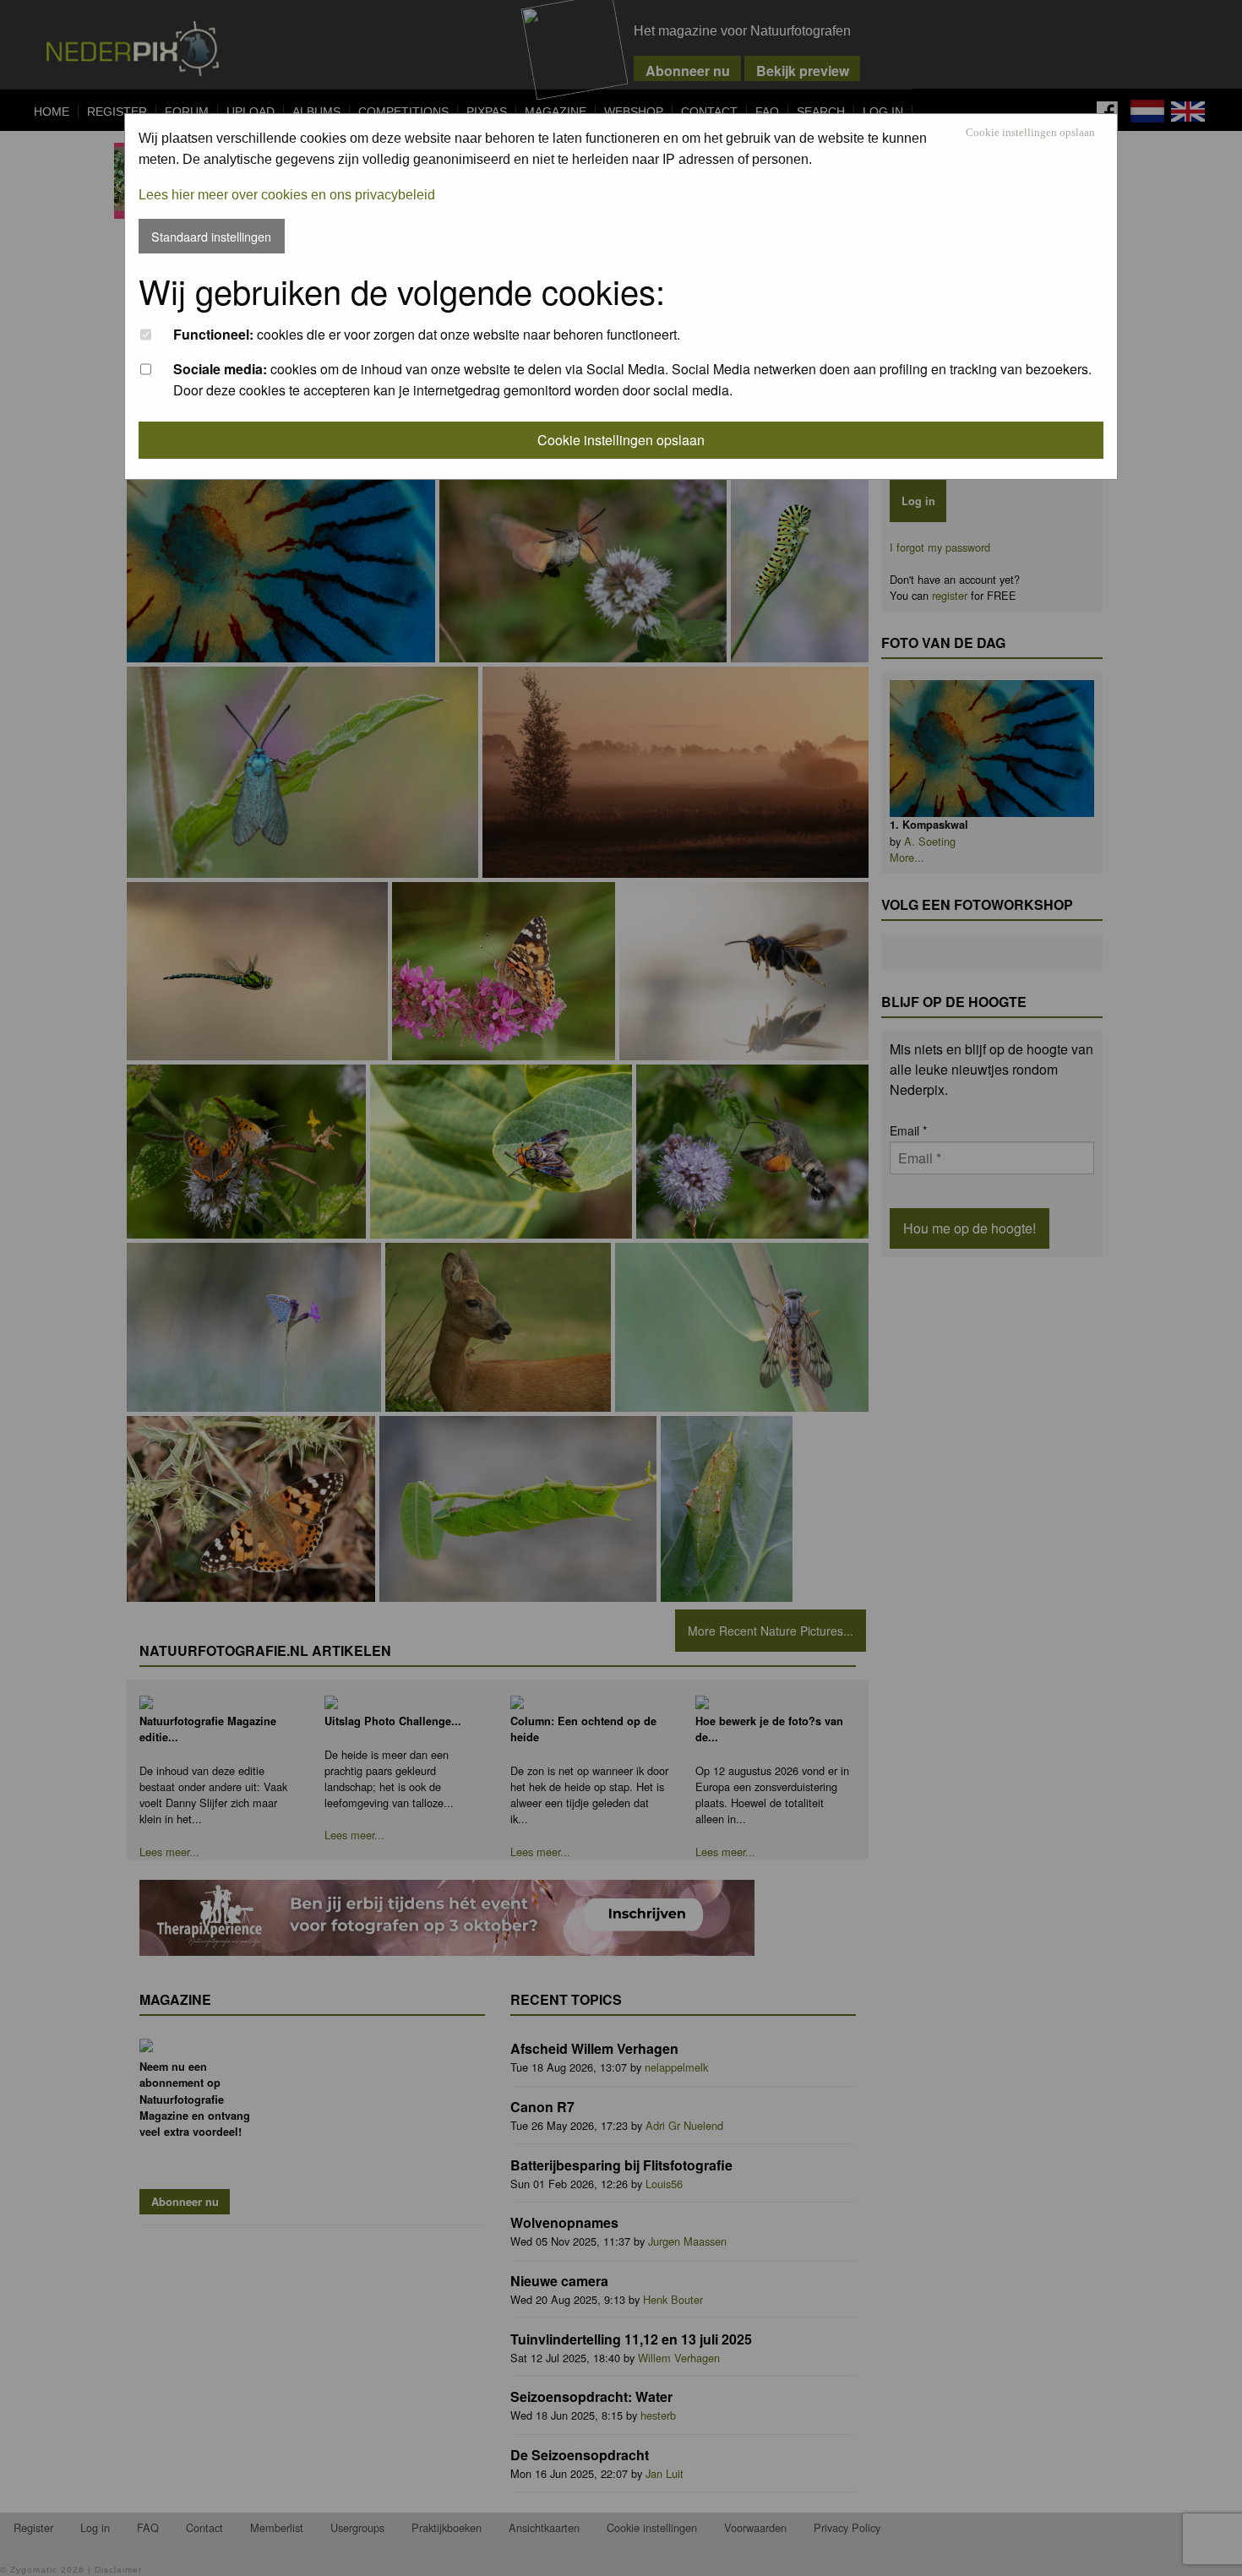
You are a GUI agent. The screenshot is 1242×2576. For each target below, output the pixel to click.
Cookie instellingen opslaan (1030, 133)
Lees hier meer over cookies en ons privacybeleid (287, 195)
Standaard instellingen (211, 236)
